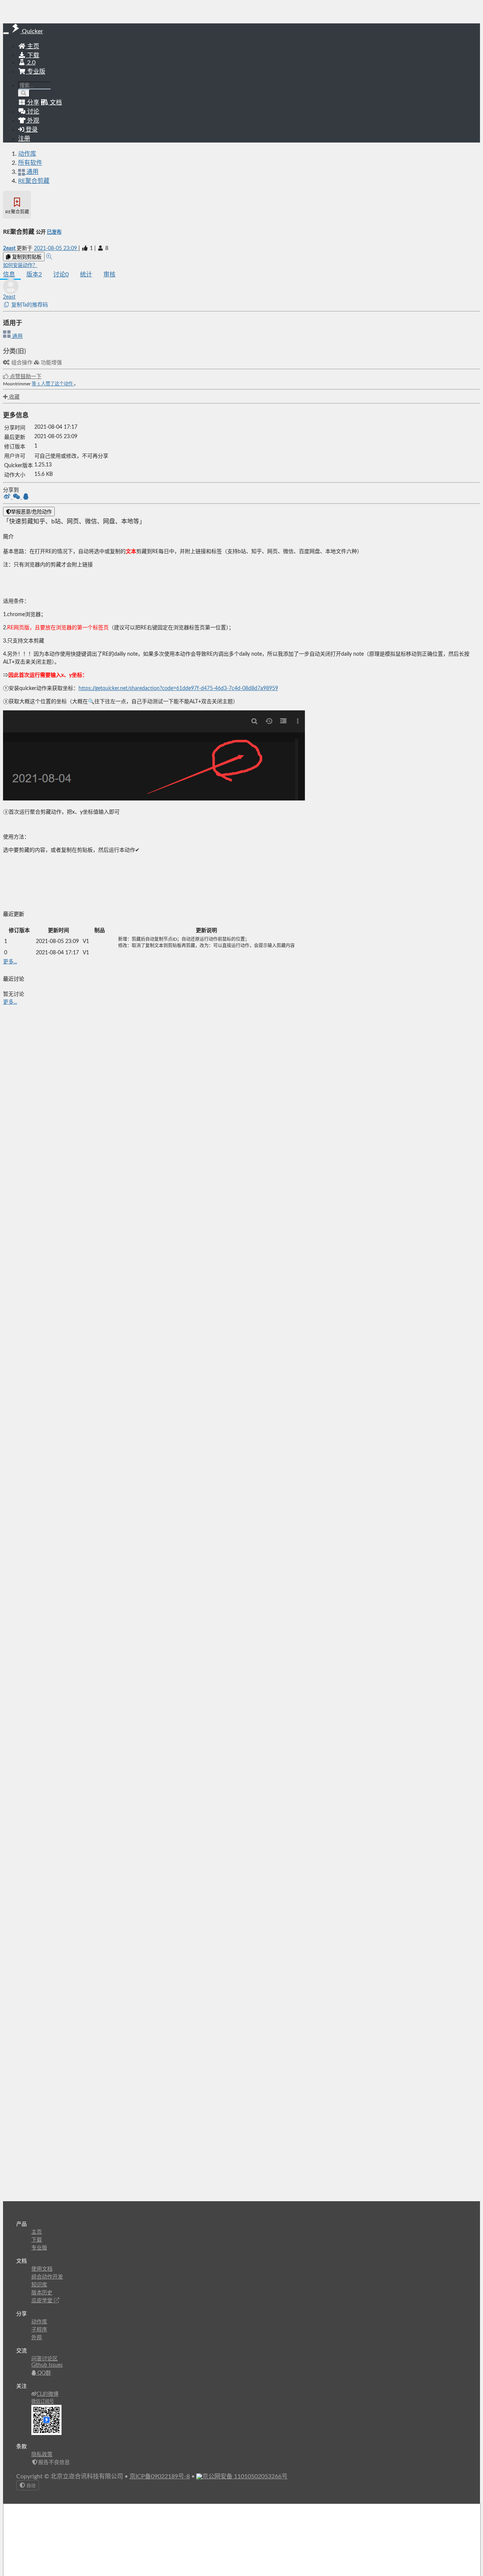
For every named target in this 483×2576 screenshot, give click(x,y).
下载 (32, 55)
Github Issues (47, 2365)
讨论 (61, 274)
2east (10, 248)
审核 (109, 274)
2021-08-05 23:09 (56, 248)
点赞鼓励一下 (25, 377)
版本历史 (42, 2293)
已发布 (54, 232)
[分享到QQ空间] (26, 497)
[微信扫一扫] (17, 497)
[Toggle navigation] (6, 33)
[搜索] (24, 93)
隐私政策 (42, 2455)
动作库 (27, 154)
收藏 (14, 397)
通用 (17, 336)
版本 (34, 274)
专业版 (35, 72)
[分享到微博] (8, 497)
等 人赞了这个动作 (53, 384)
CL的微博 (48, 2394)
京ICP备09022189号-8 (160, 2476)
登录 (31, 130)
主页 (32, 46)
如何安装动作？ (20, 265)
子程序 (39, 2330)
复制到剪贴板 (26, 257)
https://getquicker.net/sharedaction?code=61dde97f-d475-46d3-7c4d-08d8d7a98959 (178, 688)
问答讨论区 (45, 2359)
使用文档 (42, 2269)
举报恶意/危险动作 (31, 512)
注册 (24, 139)
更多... (10, 962)
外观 (37, 2338)
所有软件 (30, 163)
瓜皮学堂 (43, 2301)
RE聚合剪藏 (34, 181)
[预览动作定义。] (49, 257)
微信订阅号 (43, 2401)
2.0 (31, 63)
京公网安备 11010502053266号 (245, 2476)
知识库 (39, 2285)
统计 (86, 274)
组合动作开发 (47, 2277)
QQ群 (43, 2373)
